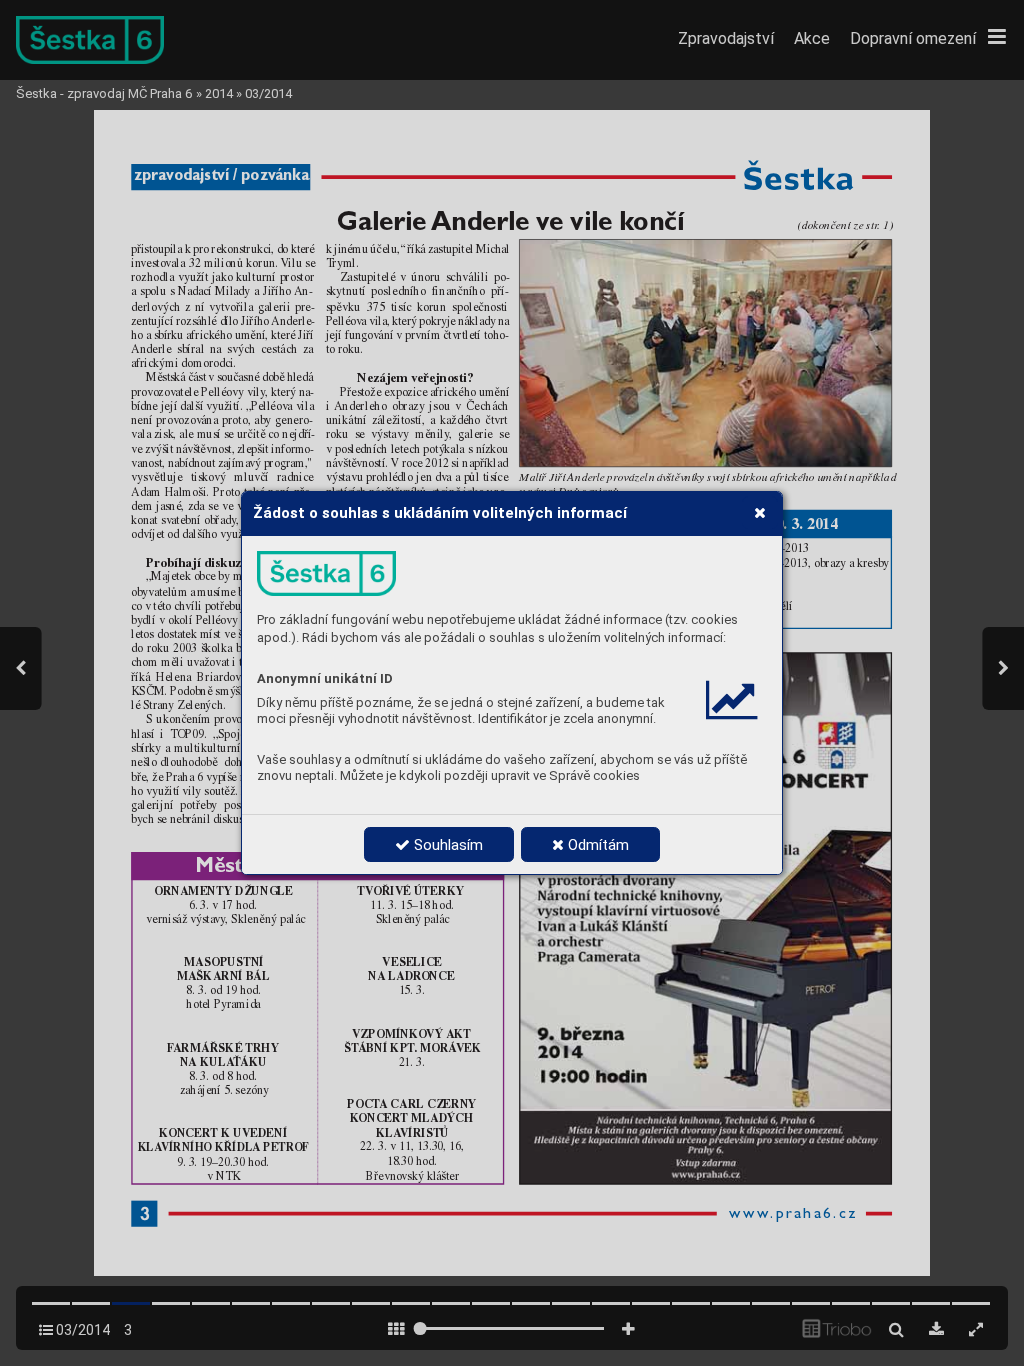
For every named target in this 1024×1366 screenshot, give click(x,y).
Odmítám (596, 845)
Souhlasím (446, 845)
